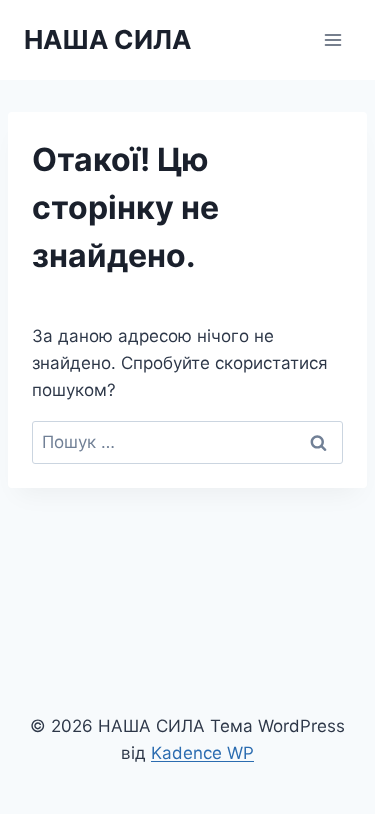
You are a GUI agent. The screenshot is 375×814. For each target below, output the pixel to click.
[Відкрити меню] (332, 39)
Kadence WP (202, 753)
